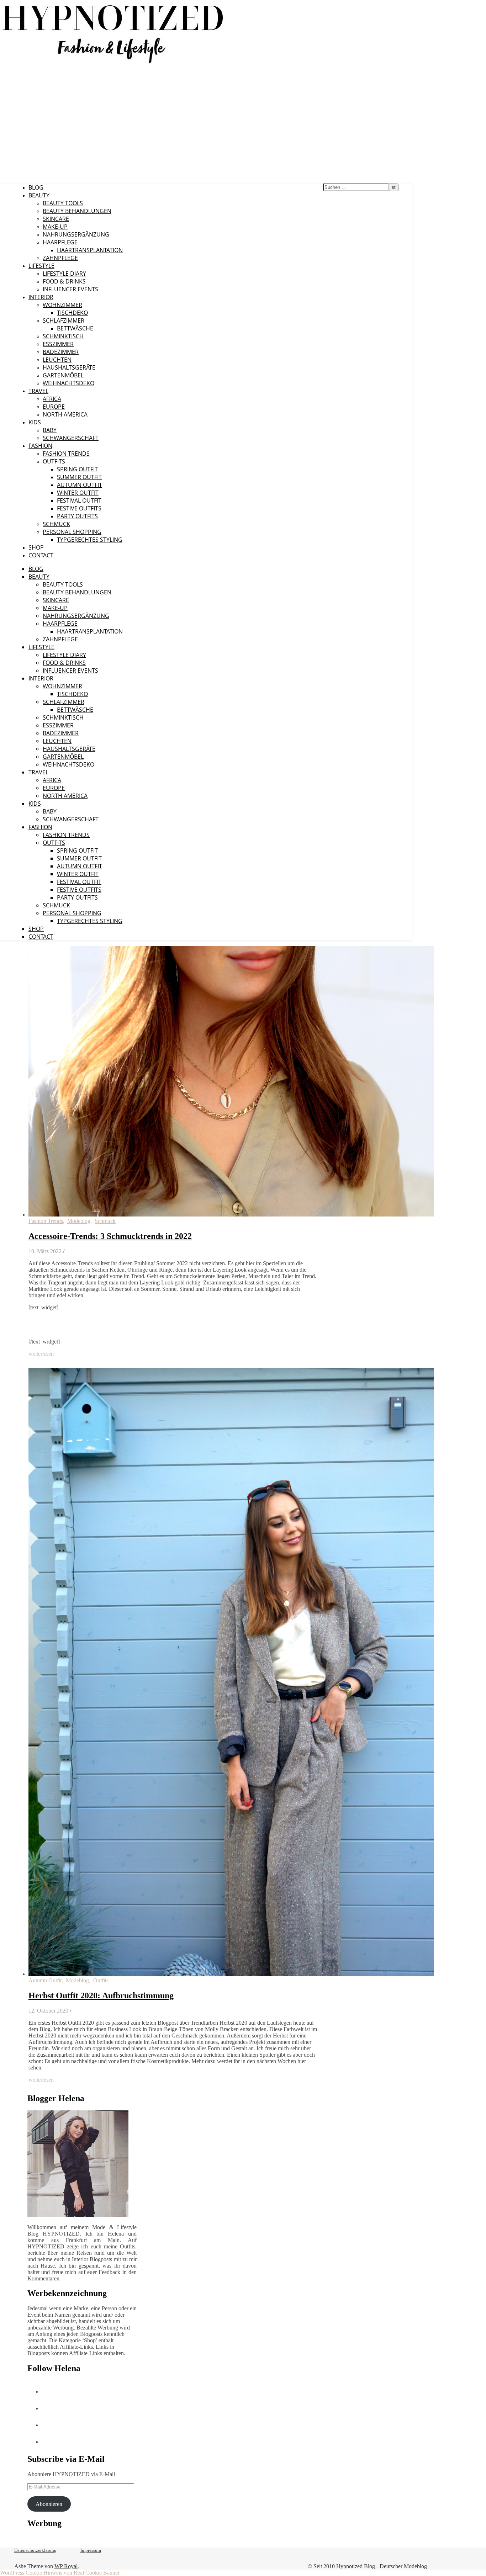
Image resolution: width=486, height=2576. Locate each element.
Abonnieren (49, 2504)
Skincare (56, 219)
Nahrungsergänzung (76, 234)
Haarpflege (60, 242)
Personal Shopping (72, 532)
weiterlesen (41, 1354)
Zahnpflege (60, 258)
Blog (36, 187)
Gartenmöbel (63, 375)
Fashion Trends (66, 454)
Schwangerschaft (71, 438)
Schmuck (56, 524)
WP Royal (66, 2566)
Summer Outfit (79, 477)
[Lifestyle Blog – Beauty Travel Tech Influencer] (113, 63)
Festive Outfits (79, 508)
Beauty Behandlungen (77, 211)
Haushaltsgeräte (69, 367)
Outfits (54, 461)
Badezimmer (61, 352)
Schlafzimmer (64, 320)
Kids (35, 422)
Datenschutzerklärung (35, 2550)
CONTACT (41, 555)
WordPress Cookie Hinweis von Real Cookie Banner (60, 2573)
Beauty (39, 195)
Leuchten (57, 360)
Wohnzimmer (62, 305)
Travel (38, 391)
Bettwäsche (75, 328)
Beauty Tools (63, 203)
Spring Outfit (77, 469)
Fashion (40, 446)
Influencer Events (70, 289)
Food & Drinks (64, 281)
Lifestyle (41, 266)
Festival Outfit (79, 500)
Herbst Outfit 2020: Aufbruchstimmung (101, 1995)
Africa (52, 399)
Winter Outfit (78, 493)
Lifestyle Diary (64, 274)
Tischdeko (72, 313)
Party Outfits (77, 516)
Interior (41, 297)
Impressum (91, 2550)
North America (65, 414)
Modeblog (79, 1221)
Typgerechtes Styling (90, 540)
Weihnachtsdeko (68, 383)
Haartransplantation (90, 250)
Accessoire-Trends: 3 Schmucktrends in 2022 (110, 1236)
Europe (54, 407)
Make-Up (55, 227)
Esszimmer (58, 344)
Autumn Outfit (80, 485)
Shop (36, 547)
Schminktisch (63, 336)
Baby (50, 430)
